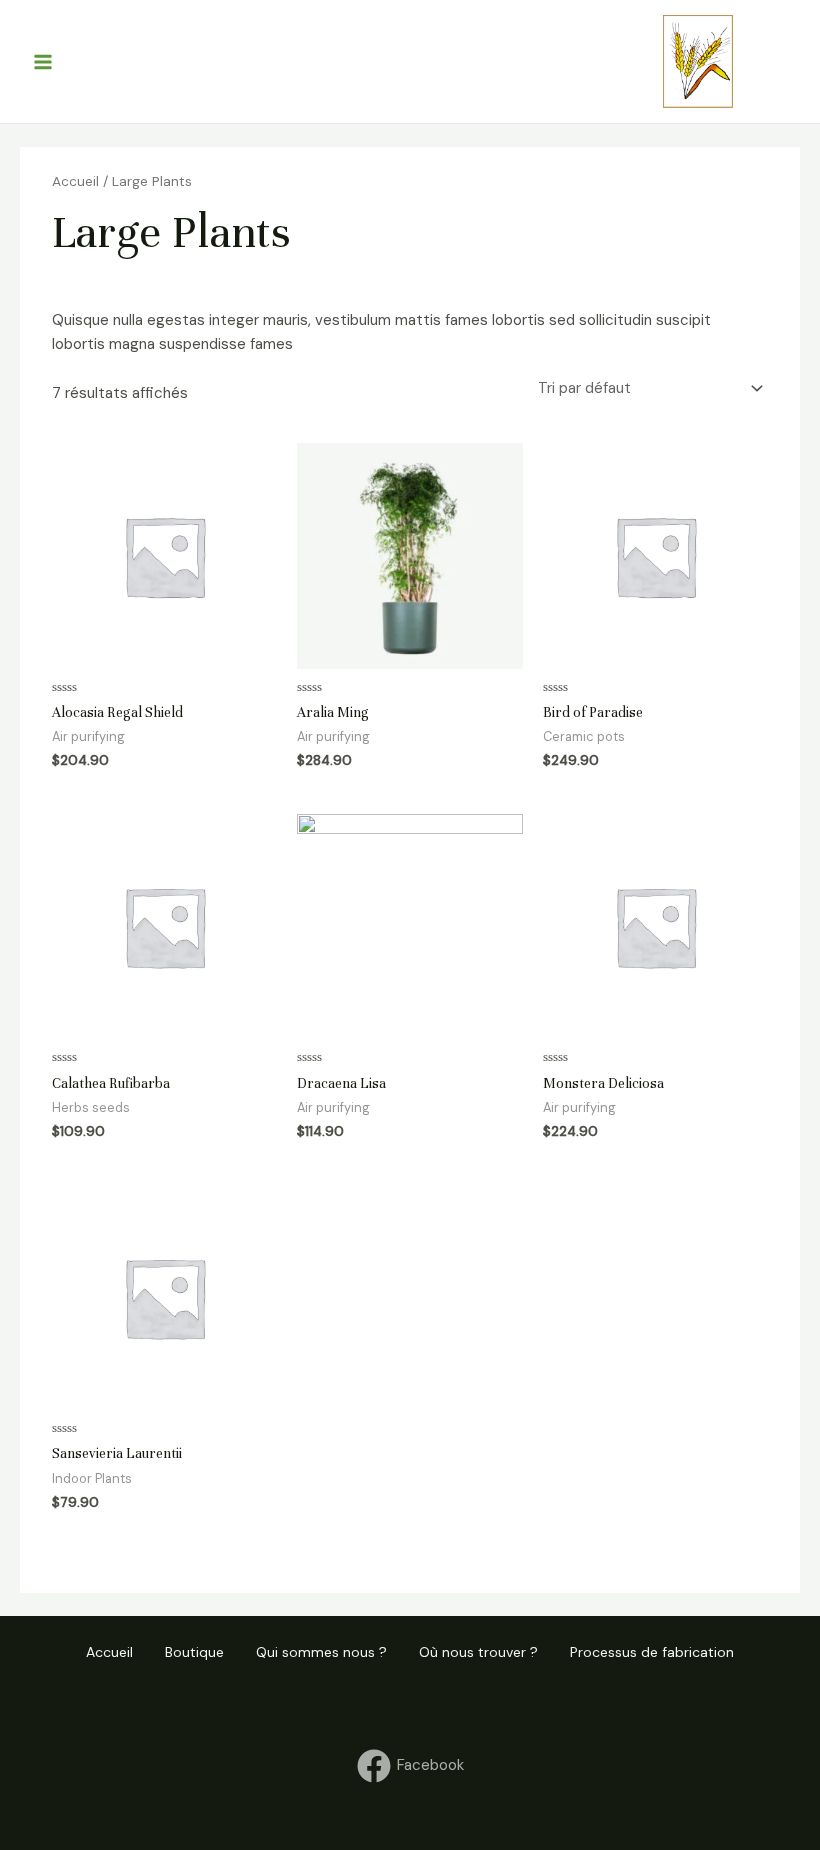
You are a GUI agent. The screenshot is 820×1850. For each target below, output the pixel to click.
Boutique (194, 1652)
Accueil (75, 181)
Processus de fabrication (652, 1652)
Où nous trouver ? (478, 1652)
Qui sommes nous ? (321, 1652)
